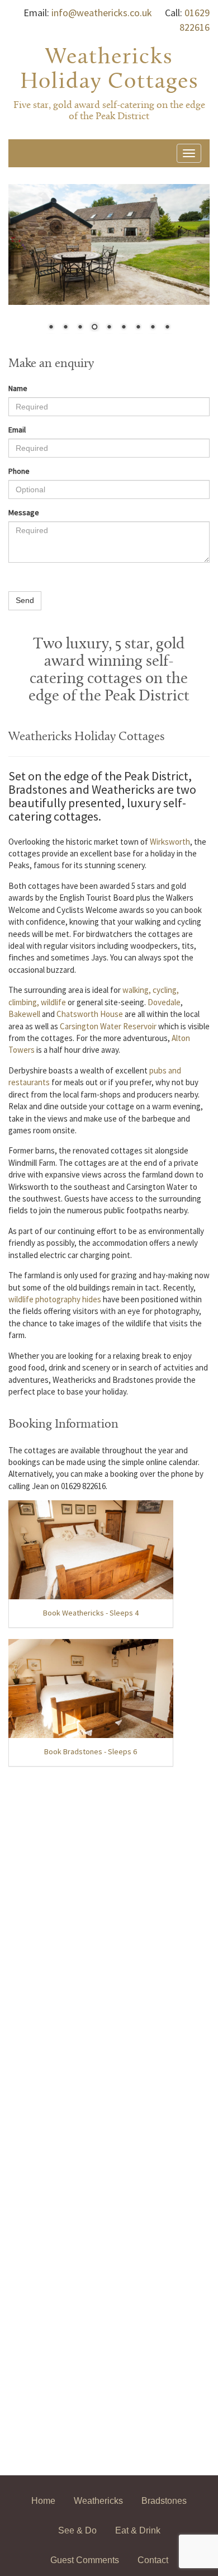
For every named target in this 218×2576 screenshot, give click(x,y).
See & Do (77, 2530)
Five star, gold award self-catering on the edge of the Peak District (109, 111)
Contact (153, 2560)
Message (24, 512)
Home (43, 2501)
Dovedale (164, 1002)
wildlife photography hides (55, 1299)
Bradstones (164, 2501)
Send (25, 600)
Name (18, 388)
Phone (19, 471)
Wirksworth (170, 842)
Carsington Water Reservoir (108, 1026)
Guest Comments (85, 2560)
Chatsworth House (90, 1014)
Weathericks (98, 2501)
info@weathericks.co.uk (102, 13)
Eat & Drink (138, 2530)
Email (17, 430)
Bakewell (24, 1014)
